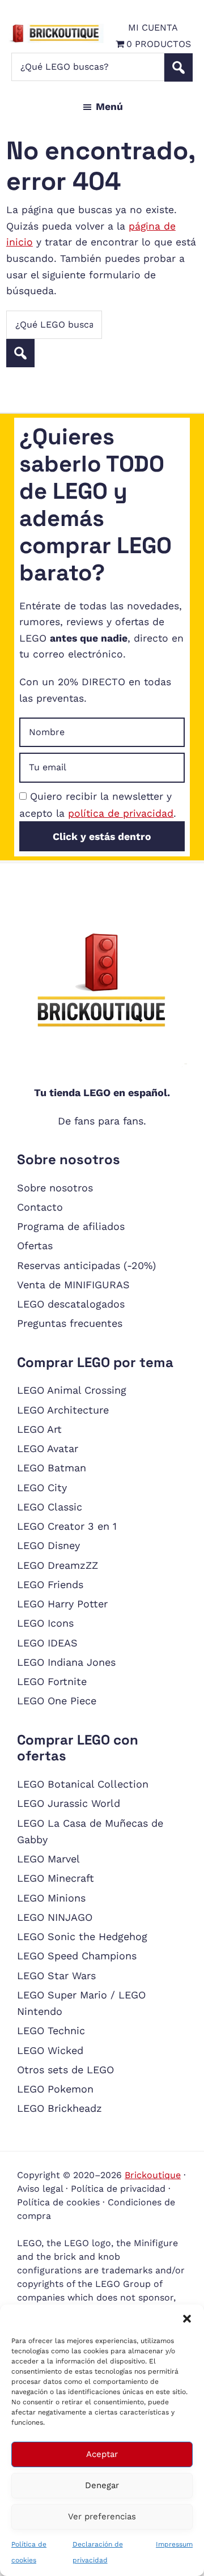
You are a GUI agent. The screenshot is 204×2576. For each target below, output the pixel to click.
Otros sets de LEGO (65, 2070)
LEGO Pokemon (55, 2089)
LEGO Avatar (48, 1448)
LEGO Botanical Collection (83, 1784)
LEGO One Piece (57, 1701)
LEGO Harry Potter (62, 1604)
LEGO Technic (51, 2030)
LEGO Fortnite (52, 1681)
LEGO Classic (50, 1507)
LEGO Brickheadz (59, 2108)
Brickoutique (153, 2175)
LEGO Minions (51, 1898)
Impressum (174, 2544)
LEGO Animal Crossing (72, 1390)
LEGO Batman (52, 1468)
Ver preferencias (102, 2516)
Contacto (40, 1207)
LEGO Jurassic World (69, 1803)
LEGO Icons (45, 1623)
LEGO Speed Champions (77, 1956)
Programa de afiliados (71, 1226)
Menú (109, 107)
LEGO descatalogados (71, 1304)
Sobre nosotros (55, 1188)
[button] (187, 2319)
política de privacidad (121, 813)
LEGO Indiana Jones (66, 1662)
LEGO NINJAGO (55, 1917)
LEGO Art (39, 1429)
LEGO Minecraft (56, 1878)
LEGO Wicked (50, 2050)
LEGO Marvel (48, 1859)
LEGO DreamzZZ (58, 1565)
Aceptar (102, 2454)
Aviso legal (40, 2189)
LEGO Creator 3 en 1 (67, 1526)
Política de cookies (58, 2202)
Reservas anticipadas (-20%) (86, 1265)
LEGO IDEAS (47, 1643)
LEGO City (42, 1488)
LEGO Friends (50, 1584)
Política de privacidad (118, 2189)
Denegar (102, 2485)
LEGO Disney (48, 1545)
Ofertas (35, 1245)
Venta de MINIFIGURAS (73, 1285)
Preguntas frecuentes (70, 1323)
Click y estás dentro (102, 837)
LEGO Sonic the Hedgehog (82, 1936)
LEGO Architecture (63, 1410)
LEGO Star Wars (56, 1976)
